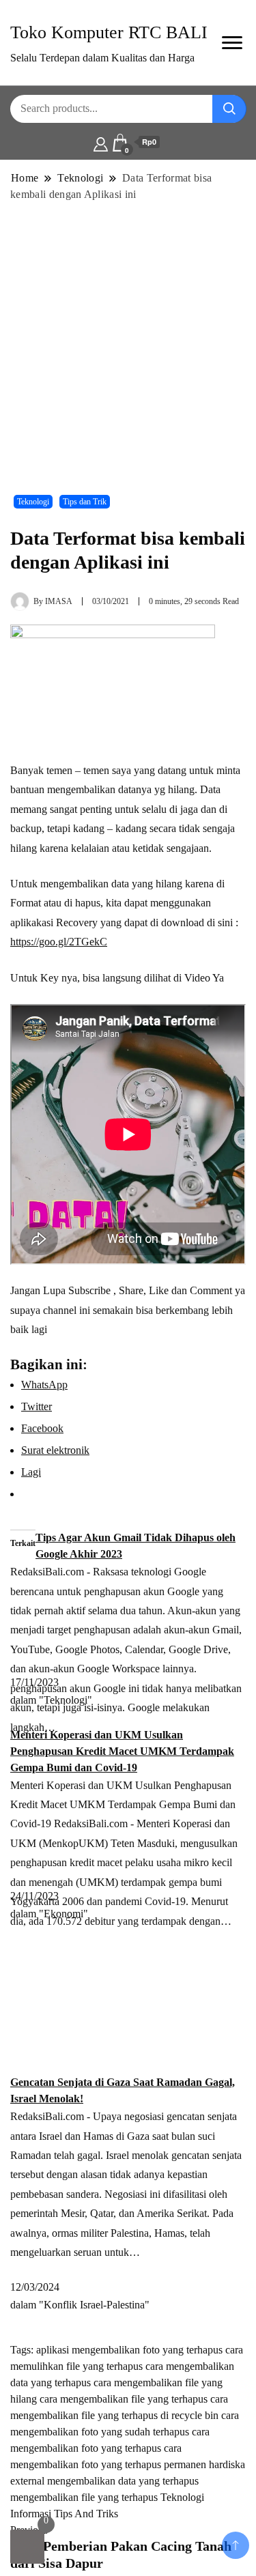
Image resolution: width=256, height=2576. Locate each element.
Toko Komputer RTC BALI (109, 32)
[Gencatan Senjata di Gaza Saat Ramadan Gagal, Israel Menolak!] (128, 2006)
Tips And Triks (86, 2514)
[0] (27, 2547)
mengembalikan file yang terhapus (84, 2497)
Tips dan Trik (85, 502)
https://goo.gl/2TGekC (59, 942)
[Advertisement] (128, 341)
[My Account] (101, 143)
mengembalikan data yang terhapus (123, 2481)
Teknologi (33, 502)
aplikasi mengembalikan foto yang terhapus (129, 2350)
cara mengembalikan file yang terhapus (124, 2399)
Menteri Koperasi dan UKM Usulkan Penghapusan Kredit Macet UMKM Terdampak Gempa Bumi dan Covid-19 (122, 1751)
